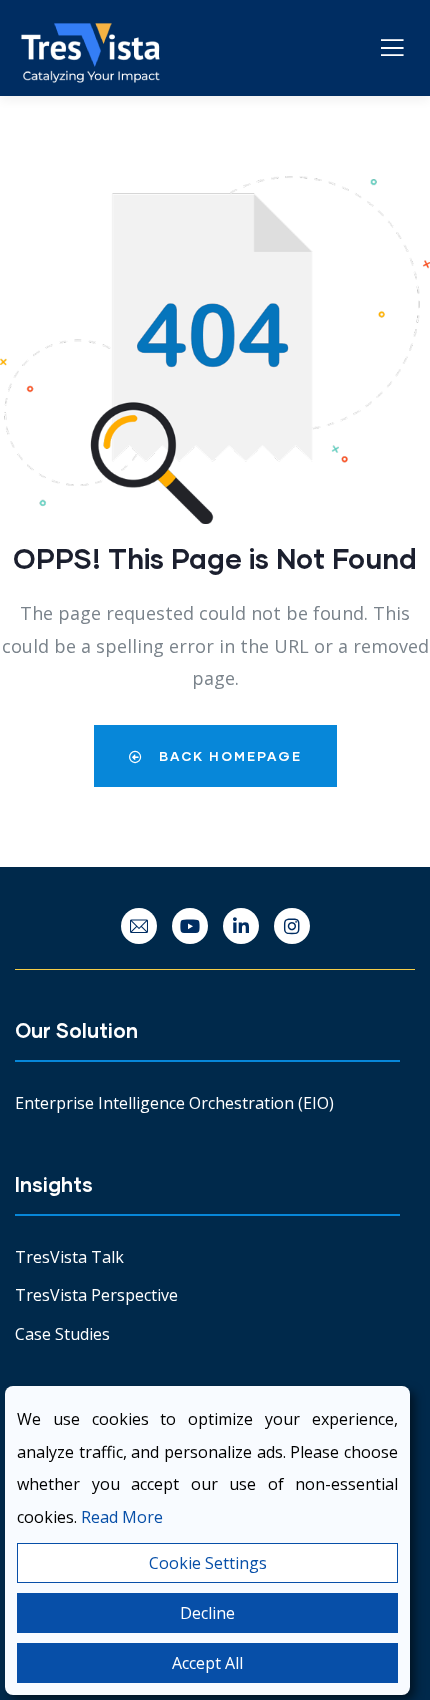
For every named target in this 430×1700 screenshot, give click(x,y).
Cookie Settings (208, 1563)
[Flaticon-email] (139, 926)
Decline (207, 1613)
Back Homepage (228, 756)
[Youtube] (190, 926)
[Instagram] (292, 926)
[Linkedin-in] (241, 926)
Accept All (207, 1663)
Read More (122, 1517)
